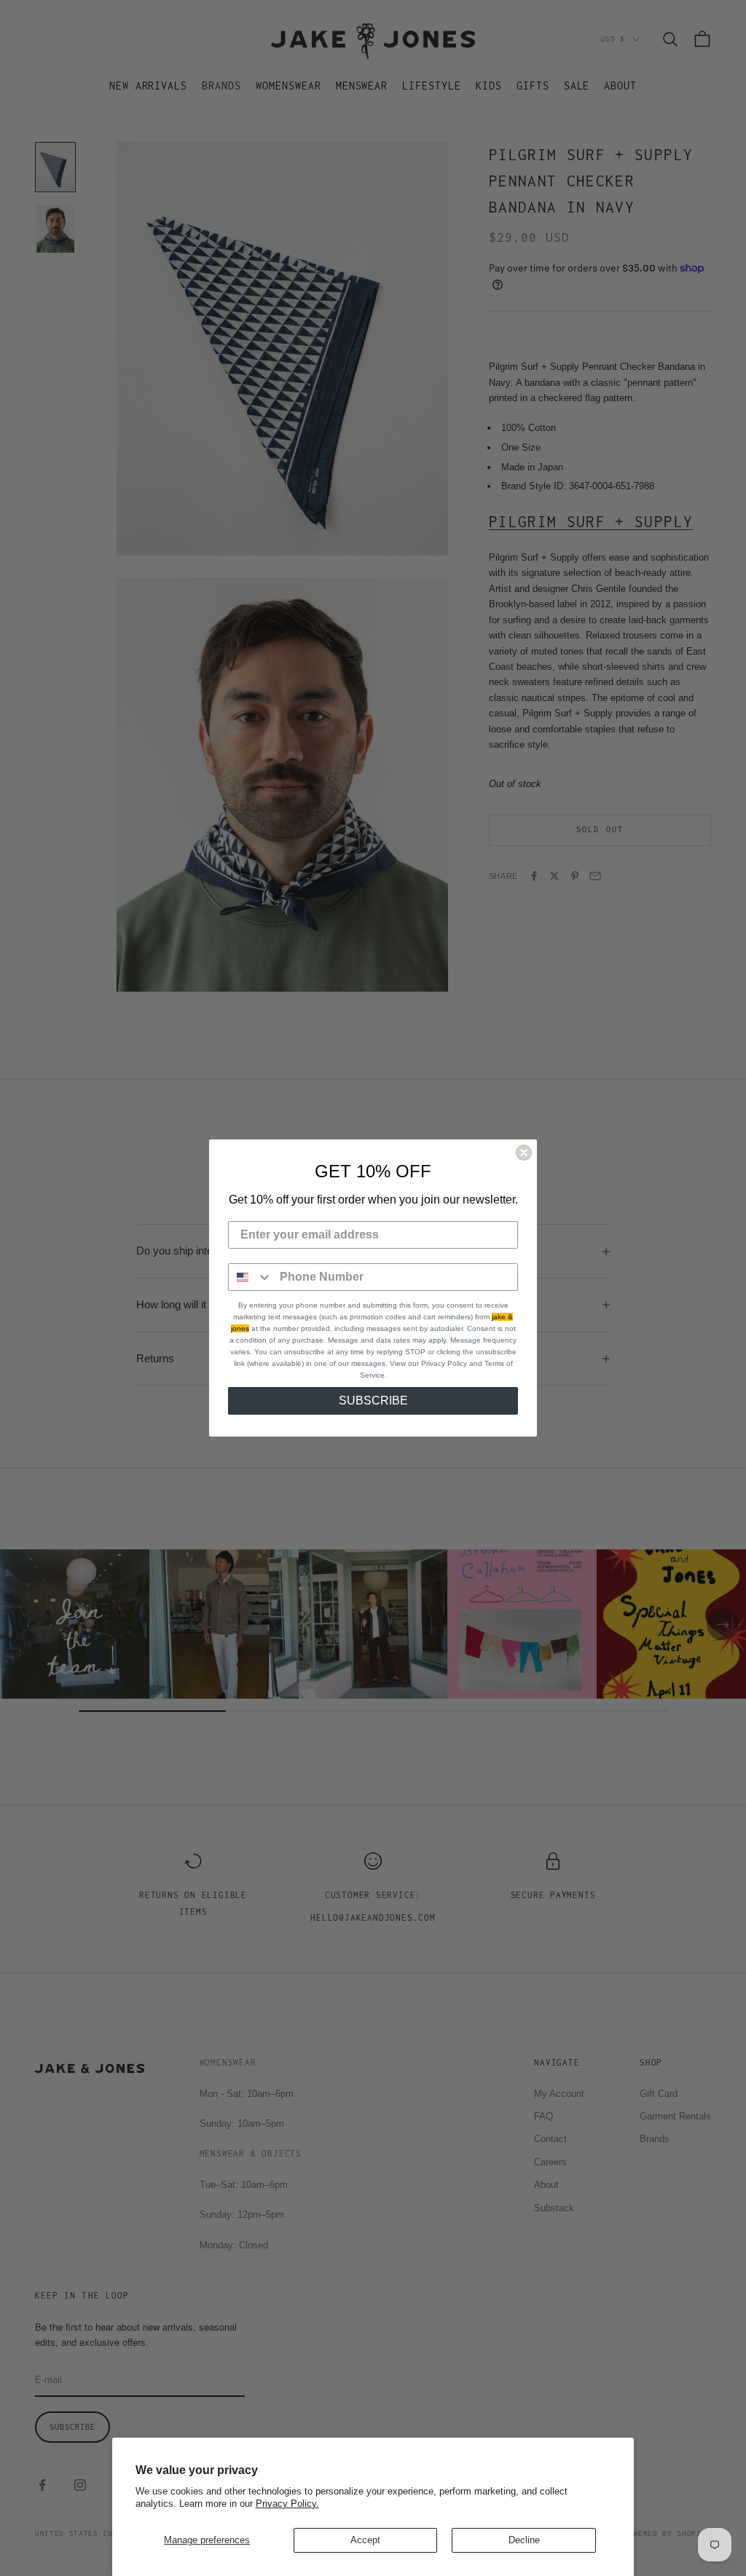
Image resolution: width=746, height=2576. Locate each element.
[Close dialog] (524, 1153)
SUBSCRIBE (373, 1400)
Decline (524, 2540)
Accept (365, 2540)
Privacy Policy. (287, 2504)
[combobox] (251, 1277)
